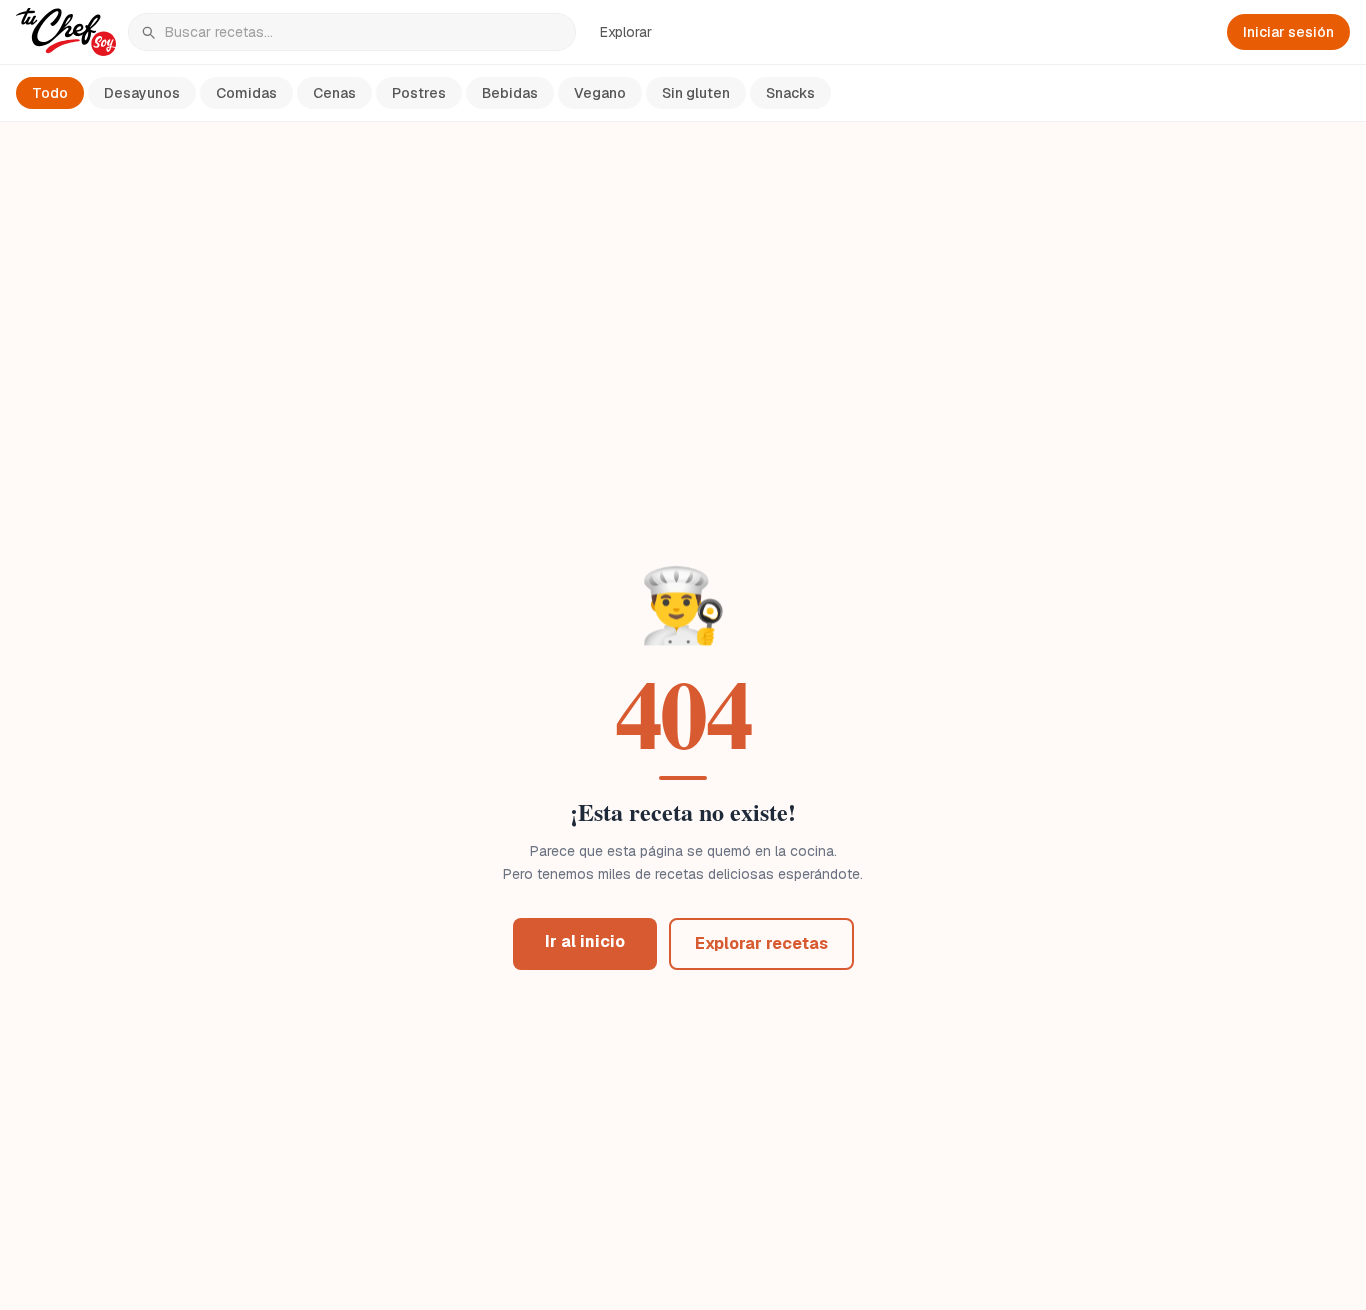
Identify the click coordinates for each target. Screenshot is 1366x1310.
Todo (50, 93)
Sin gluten (696, 93)
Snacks (790, 93)
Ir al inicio (585, 941)
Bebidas (510, 93)
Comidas (246, 93)
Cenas (334, 93)
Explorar (626, 32)
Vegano (600, 93)
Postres (419, 93)
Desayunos (142, 93)
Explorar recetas (761, 943)
